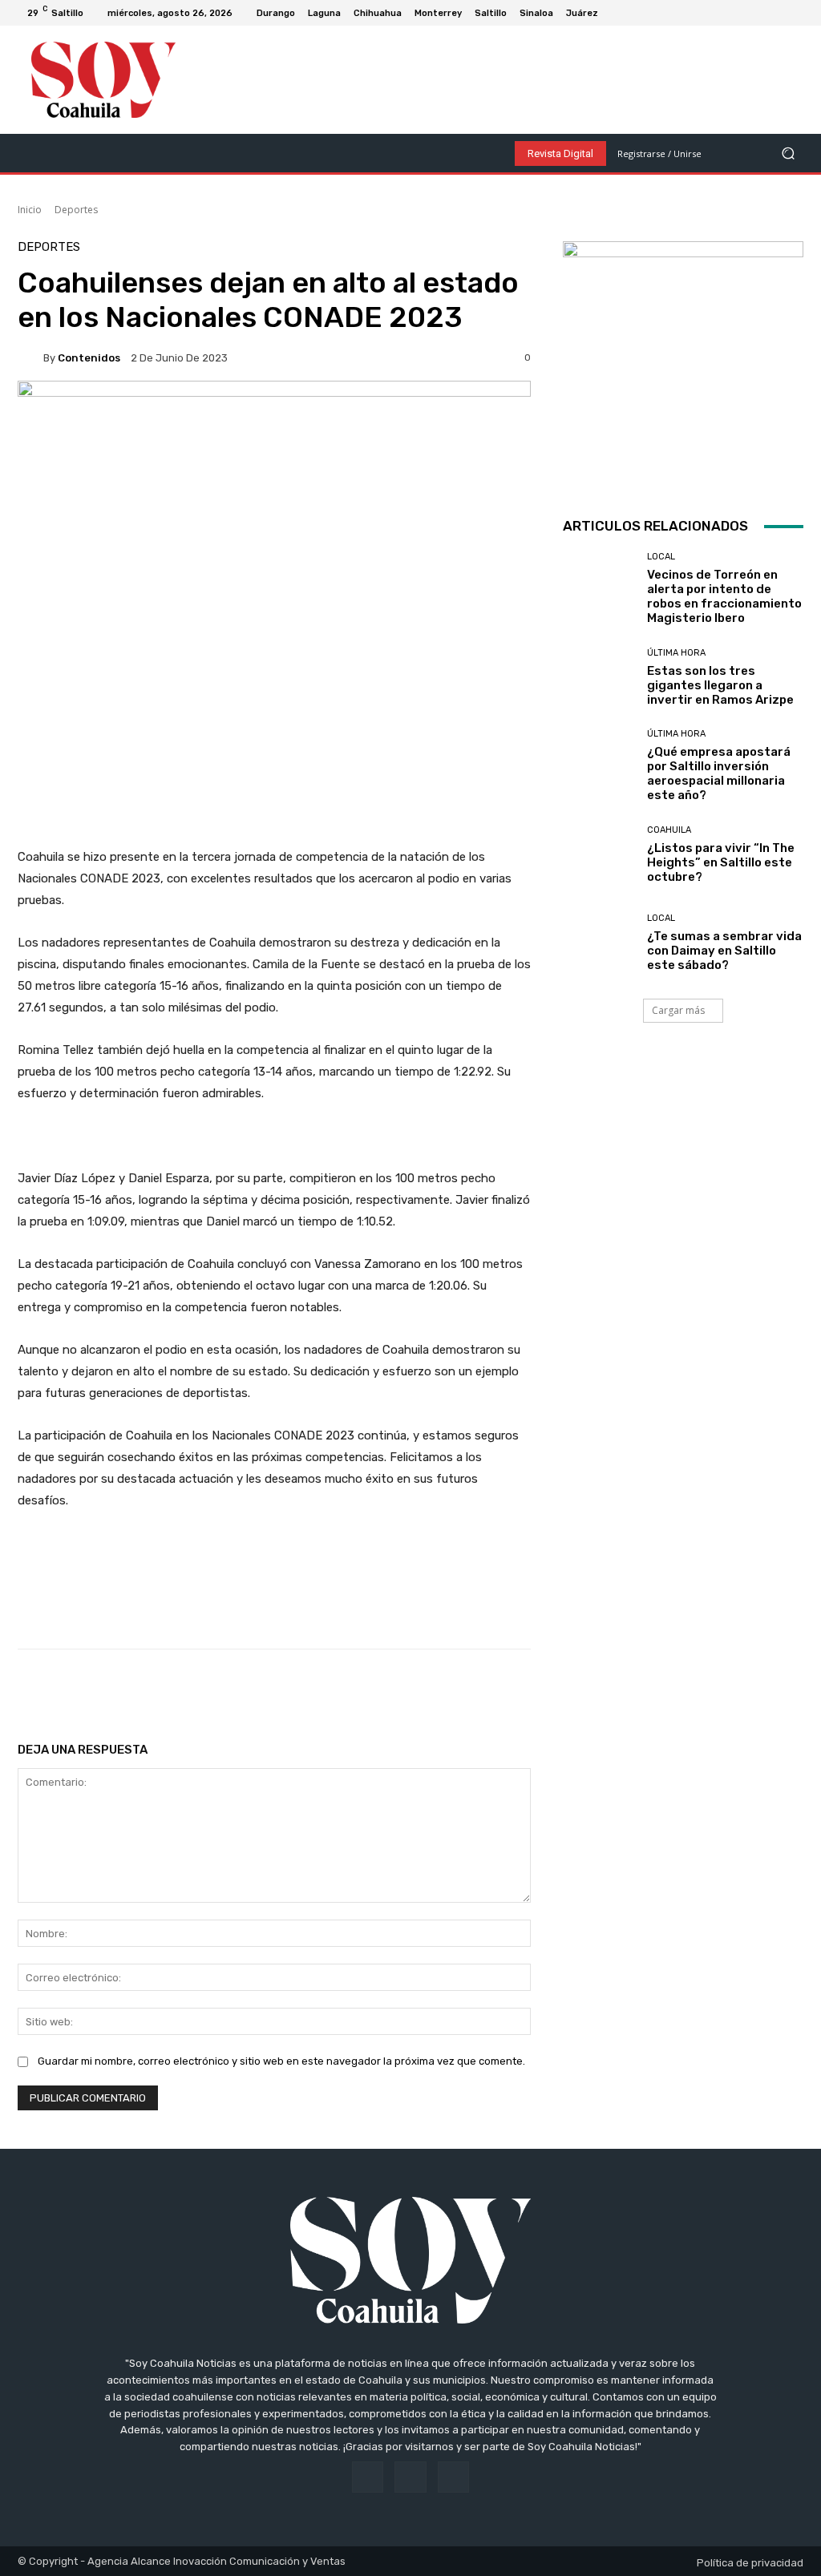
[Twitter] (797, 13)
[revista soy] (274, 432)
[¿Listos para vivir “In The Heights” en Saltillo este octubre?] (599, 854)
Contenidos (89, 358)
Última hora (676, 653)
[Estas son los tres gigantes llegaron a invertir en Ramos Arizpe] (599, 677)
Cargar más (678, 1010)
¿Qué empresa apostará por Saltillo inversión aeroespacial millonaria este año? (719, 773)
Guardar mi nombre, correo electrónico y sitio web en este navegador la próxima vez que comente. (281, 2061)
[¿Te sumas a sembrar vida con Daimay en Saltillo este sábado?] (599, 943)
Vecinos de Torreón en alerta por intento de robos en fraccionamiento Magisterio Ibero (724, 596)
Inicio (30, 210)
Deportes (76, 210)
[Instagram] (778, 13)
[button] (788, 153)
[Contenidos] (30, 357)
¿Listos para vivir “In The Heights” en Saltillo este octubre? (721, 862)
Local (661, 557)
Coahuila (669, 830)
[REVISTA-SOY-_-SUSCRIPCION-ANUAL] (683, 361)
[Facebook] (758, 13)
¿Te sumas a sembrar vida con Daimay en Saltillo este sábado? (724, 951)
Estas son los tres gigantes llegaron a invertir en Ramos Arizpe (720, 685)
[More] (534, 1690)
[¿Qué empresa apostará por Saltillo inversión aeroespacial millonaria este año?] (599, 765)
